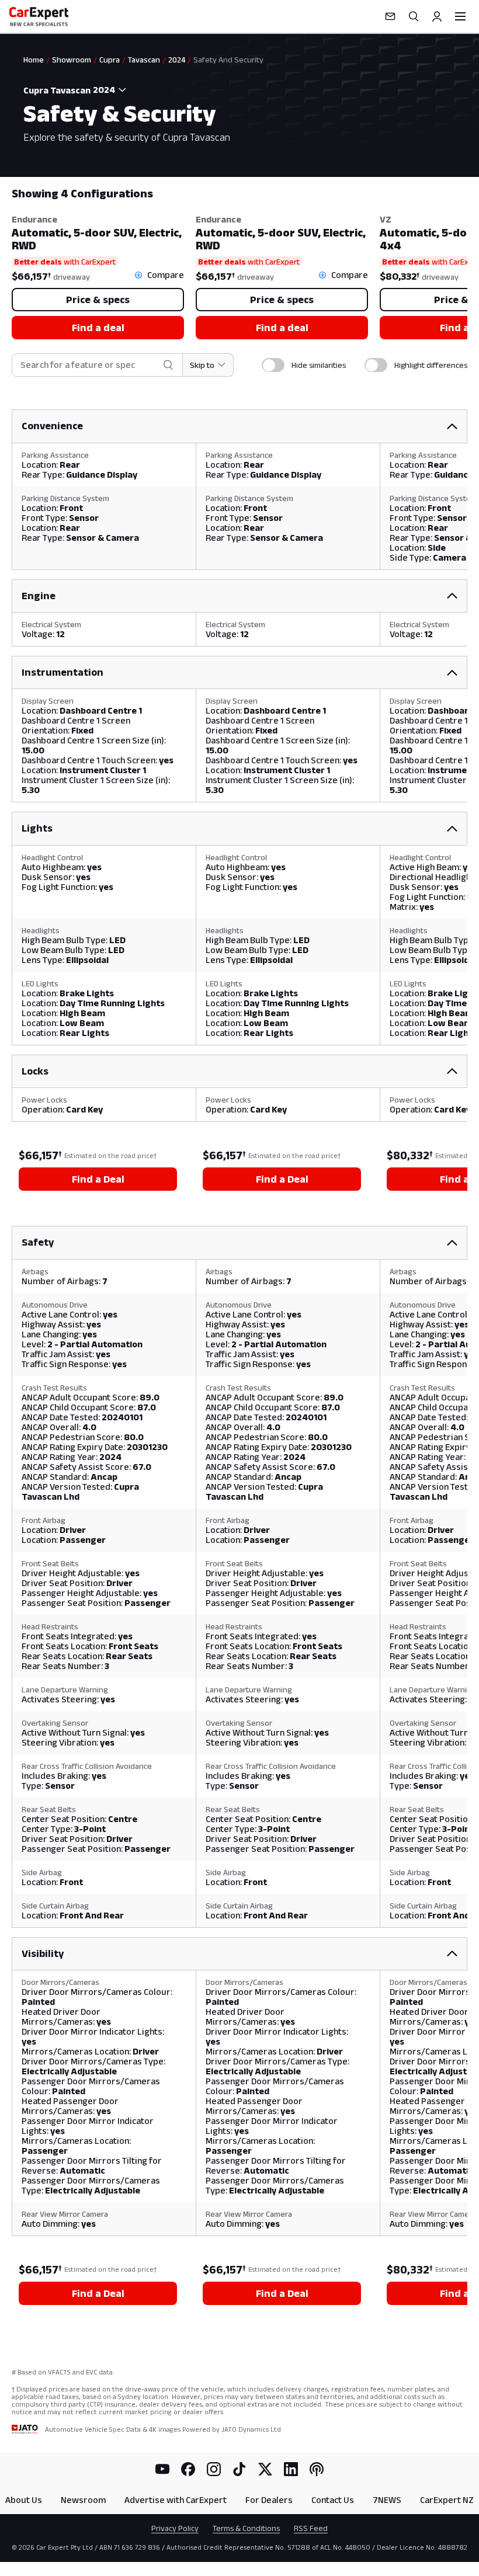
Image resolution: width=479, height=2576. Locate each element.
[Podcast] (317, 2469)
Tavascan (144, 60)
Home (34, 60)
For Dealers (269, 2500)
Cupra (110, 60)
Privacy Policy (175, 2528)
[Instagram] (214, 2469)
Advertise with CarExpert (176, 2500)
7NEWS (387, 2500)
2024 (177, 60)
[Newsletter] (390, 16)
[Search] (414, 16)
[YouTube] (162, 2469)
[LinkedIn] (291, 2469)
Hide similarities (319, 365)
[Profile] (437, 16)
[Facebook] (188, 2469)
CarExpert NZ (447, 2500)
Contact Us (333, 2500)
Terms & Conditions (246, 2528)
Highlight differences (431, 365)
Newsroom (83, 2500)
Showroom (72, 60)
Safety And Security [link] (228, 60)
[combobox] (111, 90)
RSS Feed (311, 2528)
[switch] (273, 365)
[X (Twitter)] (265, 2469)
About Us (24, 2500)
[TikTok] (239, 2469)
